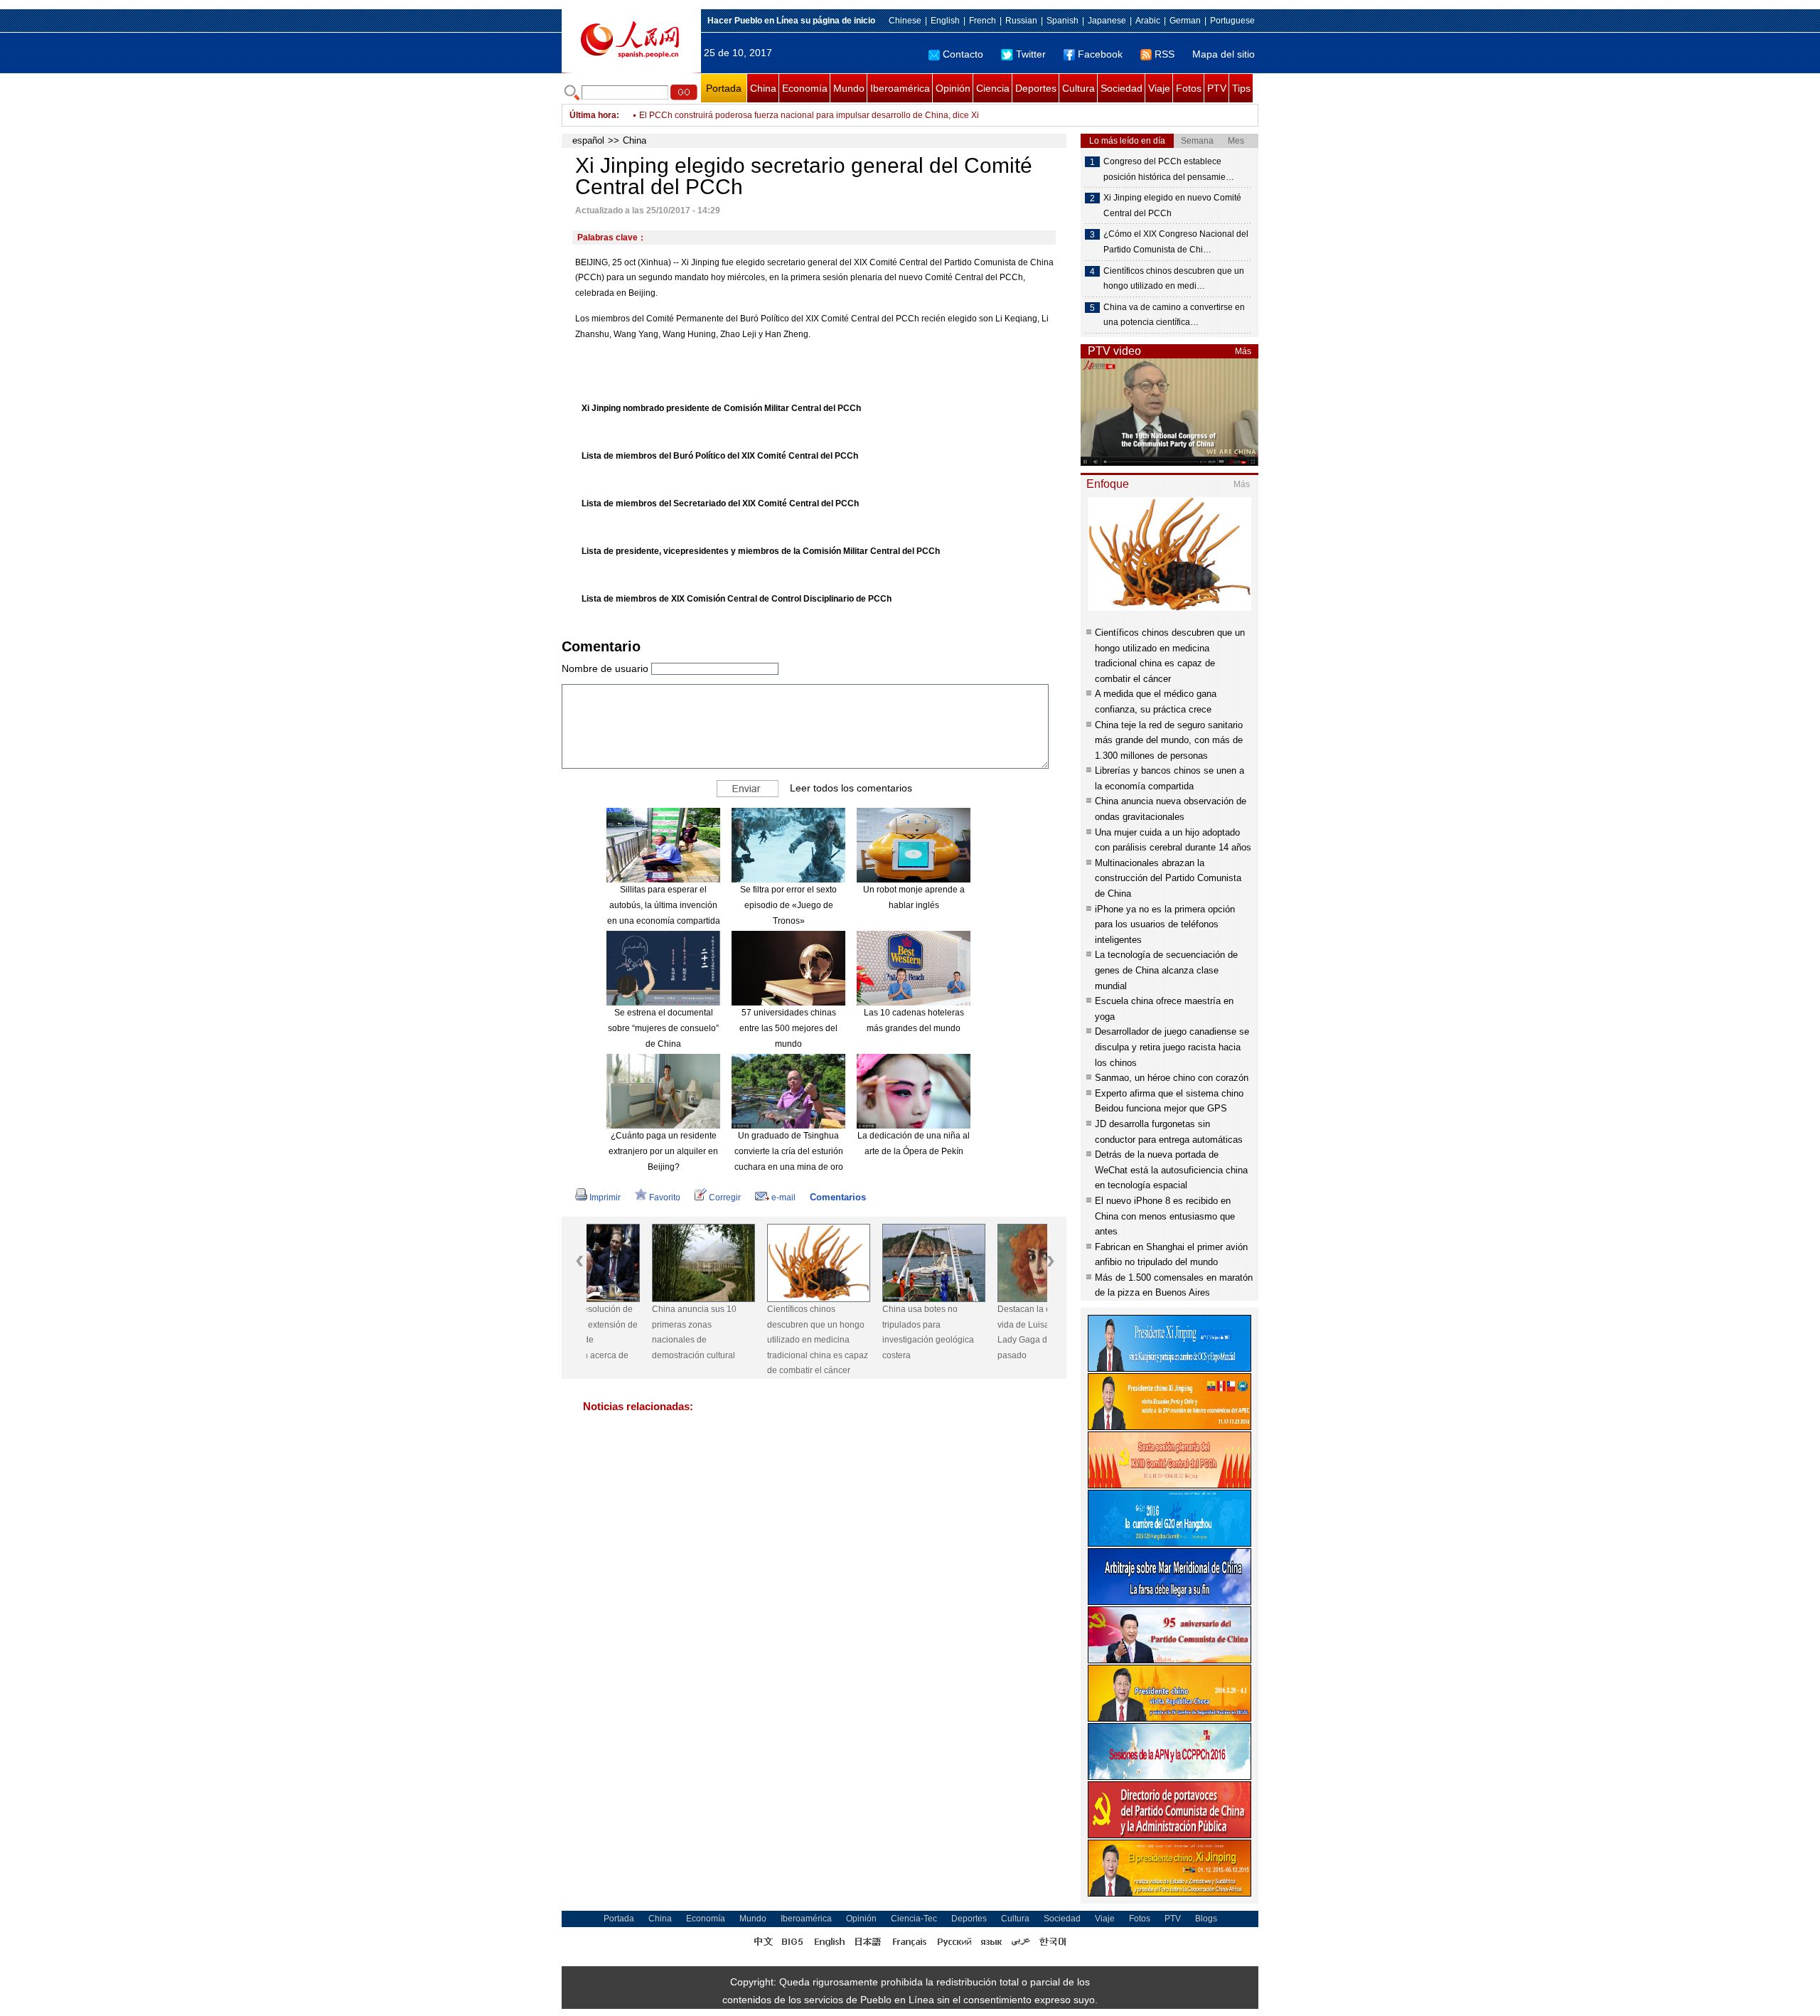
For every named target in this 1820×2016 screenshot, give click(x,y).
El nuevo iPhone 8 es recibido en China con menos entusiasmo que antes (1165, 1216)
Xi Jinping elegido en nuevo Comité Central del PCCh (1172, 206)
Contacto (963, 54)
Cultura (1078, 88)
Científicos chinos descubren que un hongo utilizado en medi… (1174, 279)
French (983, 21)
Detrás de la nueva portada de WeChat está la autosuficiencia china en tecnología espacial (1171, 1170)
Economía (805, 88)
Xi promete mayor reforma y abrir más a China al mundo (747, 115)
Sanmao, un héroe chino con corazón (1172, 1078)
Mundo (849, 88)
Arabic (1148, 21)
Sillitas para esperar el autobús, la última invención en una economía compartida (664, 905)
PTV (1217, 88)
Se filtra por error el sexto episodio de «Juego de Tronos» (788, 905)
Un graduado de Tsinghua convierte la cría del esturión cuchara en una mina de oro (789, 1151)
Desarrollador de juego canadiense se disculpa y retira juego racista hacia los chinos (1172, 1047)
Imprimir (605, 1198)
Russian (1021, 21)
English (945, 21)
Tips (1241, 88)
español (588, 140)
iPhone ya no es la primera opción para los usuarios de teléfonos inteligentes (1165, 924)
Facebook (1100, 54)
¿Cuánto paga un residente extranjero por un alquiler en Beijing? (663, 1151)
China (763, 88)
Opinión (953, 88)
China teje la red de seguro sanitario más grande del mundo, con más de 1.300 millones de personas (1169, 740)
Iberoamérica (900, 88)
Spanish (1062, 21)
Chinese (905, 21)
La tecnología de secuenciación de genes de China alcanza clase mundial (1166, 970)
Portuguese (1232, 21)
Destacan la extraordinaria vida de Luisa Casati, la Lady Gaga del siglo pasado (983, 1332)
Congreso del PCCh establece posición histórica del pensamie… (1169, 169)
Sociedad (1122, 88)
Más (1243, 351)
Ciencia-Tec (914, 1919)
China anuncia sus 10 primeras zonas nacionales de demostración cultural (629, 1332)
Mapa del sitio (1224, 54)
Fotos (1189, 88)
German (1185, 21)
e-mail (783, 1198)
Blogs (1206, 1919)
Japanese (1107, 21)
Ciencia (993, 88)
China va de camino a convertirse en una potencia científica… (1174, 315)
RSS (1165, 54)
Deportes (1036, 88)
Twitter (1031, 54)
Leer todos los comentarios (851, 788)
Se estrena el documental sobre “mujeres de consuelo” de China (663, 1028)
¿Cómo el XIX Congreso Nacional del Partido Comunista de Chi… (1176, 242)
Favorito (665, 1198)
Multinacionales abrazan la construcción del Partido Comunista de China (1168, 878)
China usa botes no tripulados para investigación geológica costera (863, 1332)
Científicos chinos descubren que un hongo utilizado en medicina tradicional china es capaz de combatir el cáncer (752, 1340)
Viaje (1159, 88)
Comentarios (838, 1197)
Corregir (725, 1198)
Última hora (593, 115)
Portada (724, 88)
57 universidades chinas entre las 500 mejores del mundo (788, 1028)
